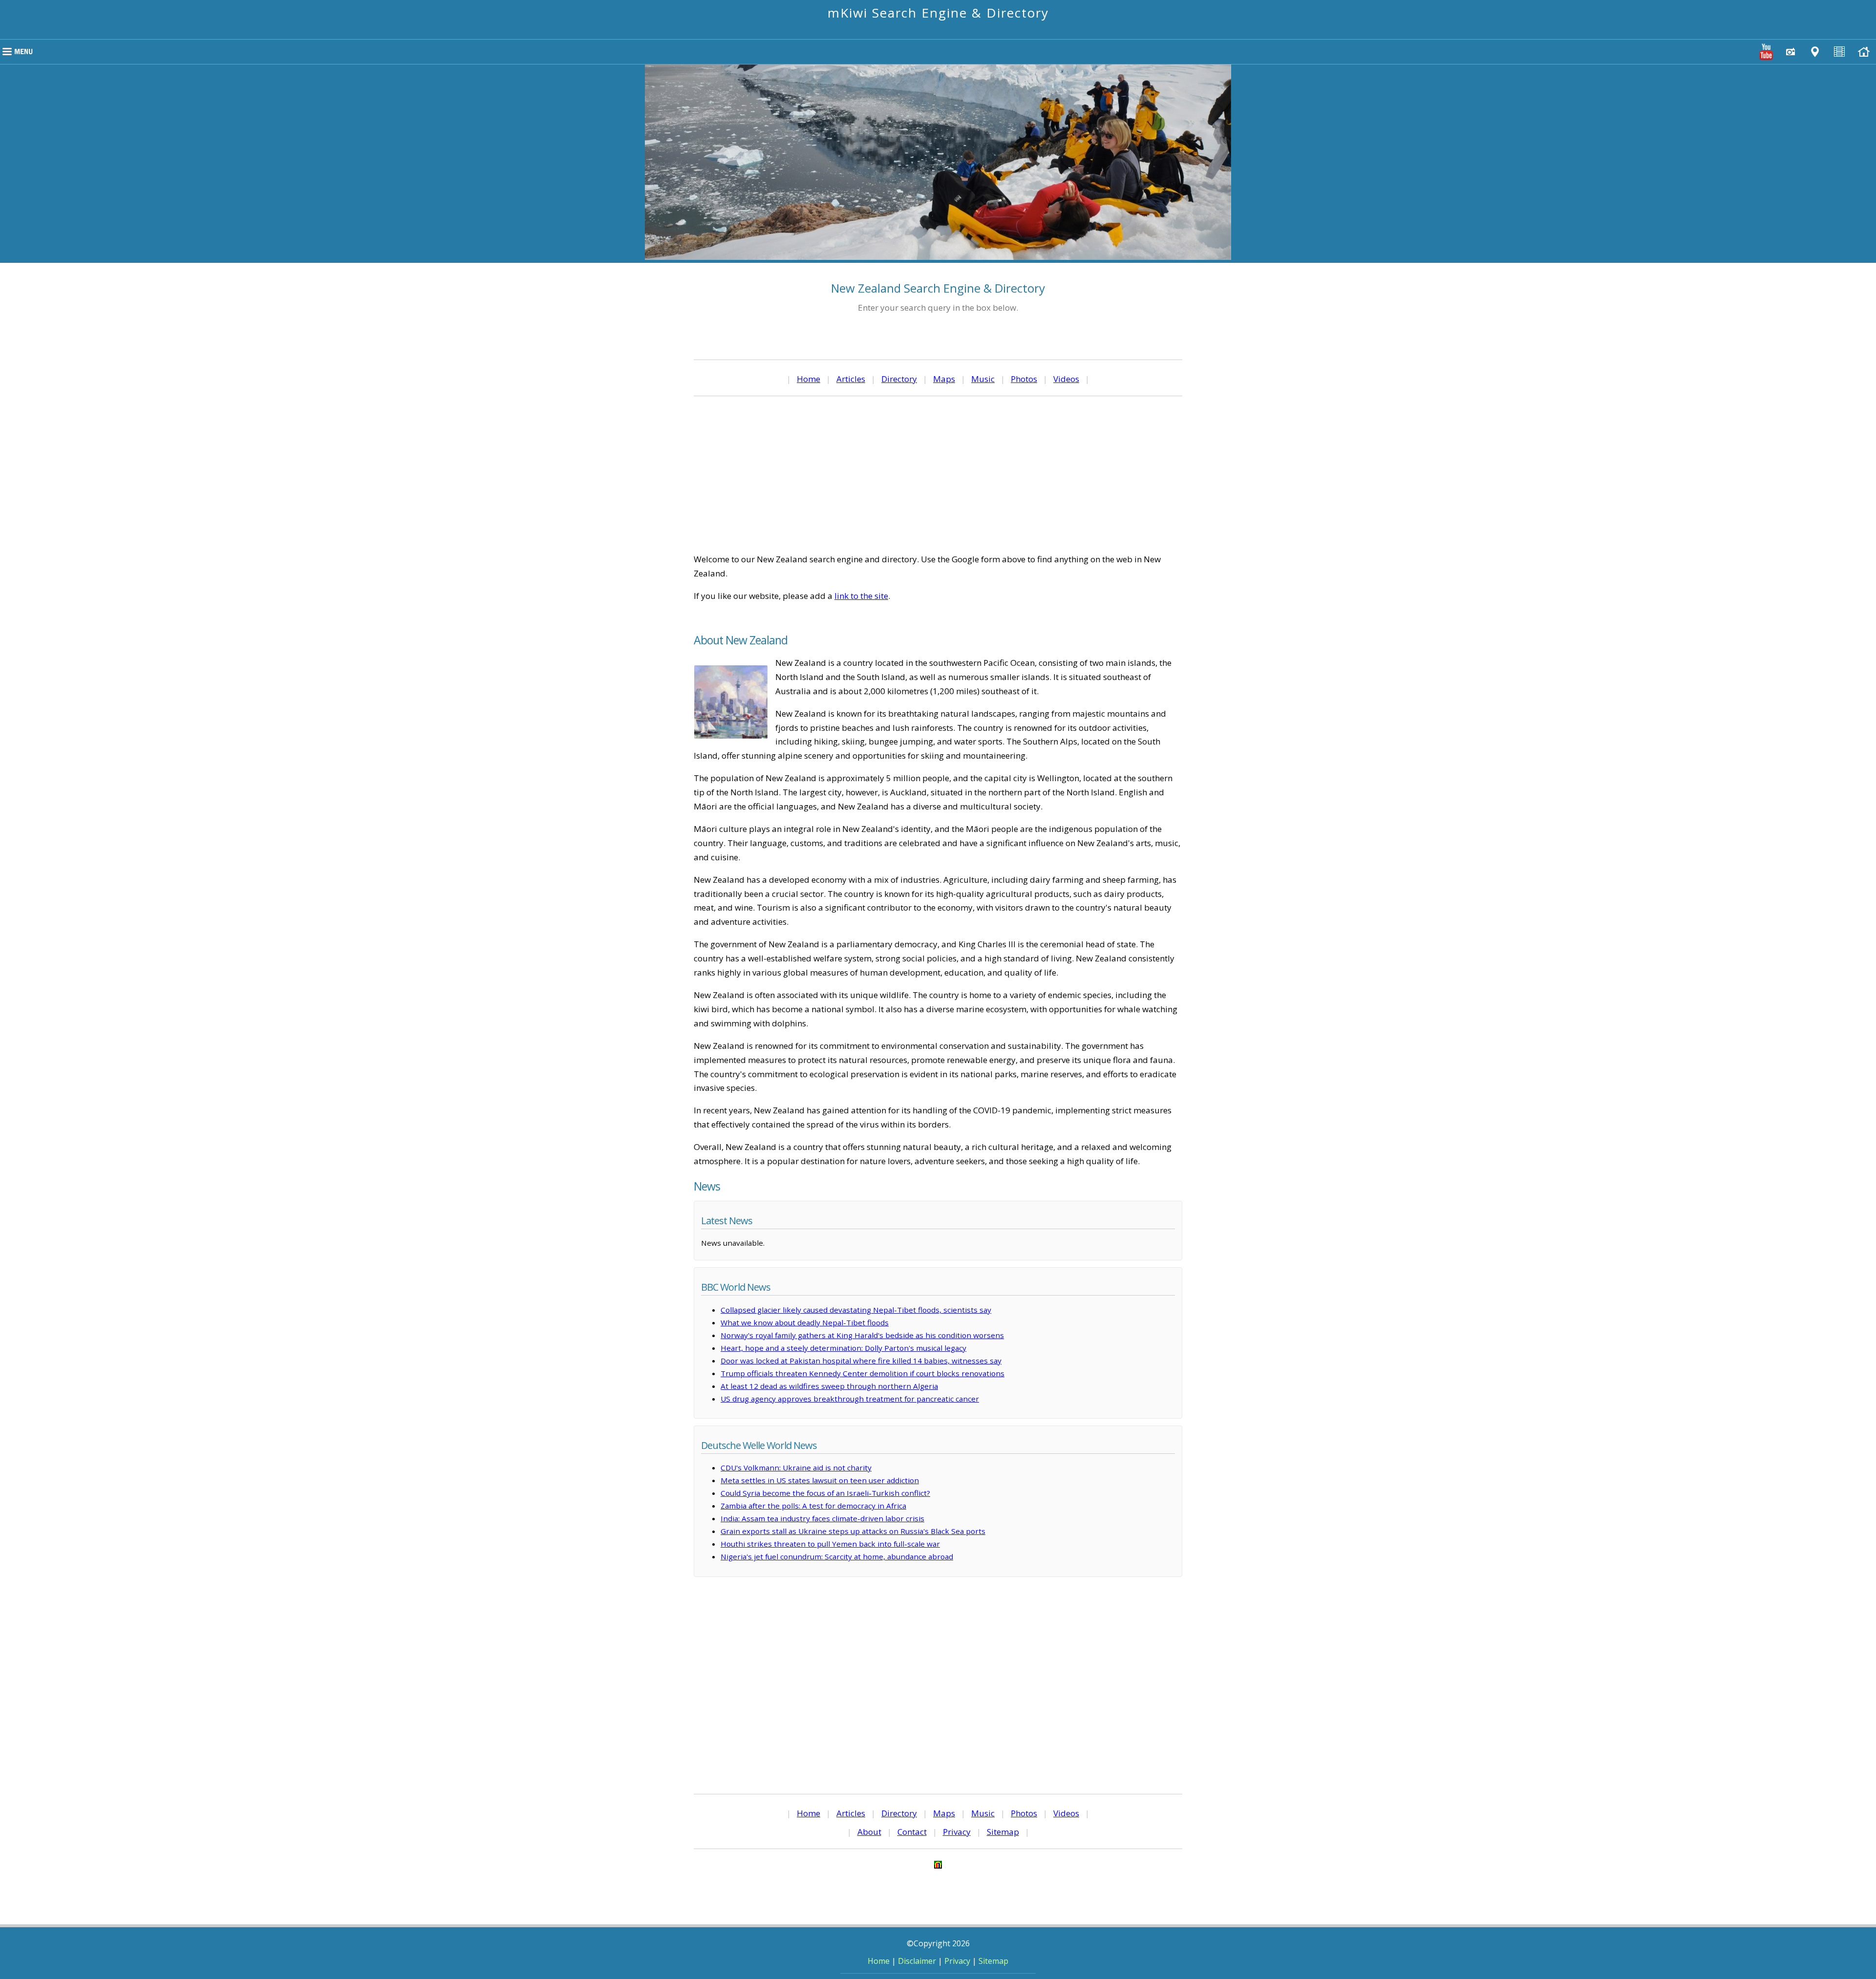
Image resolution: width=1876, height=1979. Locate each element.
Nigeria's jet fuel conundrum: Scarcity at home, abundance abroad (837, 1556)
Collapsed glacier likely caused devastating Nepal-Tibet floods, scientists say (856, 1310)
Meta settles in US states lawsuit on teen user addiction (820, 1480)
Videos (1066, 379)
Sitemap (1003, 1832)
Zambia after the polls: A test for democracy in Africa (813, 1506)
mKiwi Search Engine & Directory (938, 13)
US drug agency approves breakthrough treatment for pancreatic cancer (850, 1399)
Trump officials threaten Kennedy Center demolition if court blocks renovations (863, 1373)
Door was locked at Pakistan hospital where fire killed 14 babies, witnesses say (861, 1361)
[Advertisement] (938, 474)
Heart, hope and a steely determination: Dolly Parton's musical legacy (843, 1348)
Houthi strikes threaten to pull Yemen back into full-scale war (830, 1544)
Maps (944, 379)
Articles (851, 379)
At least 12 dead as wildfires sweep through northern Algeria (829, 1386)
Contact (912, 1832)
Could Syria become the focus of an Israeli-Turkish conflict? (825, 1493)
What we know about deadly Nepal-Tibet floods (805, 1322)
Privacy (957, 1832)
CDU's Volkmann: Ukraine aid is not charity (796, 1468)
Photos (1024, 379)
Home (809, 379)
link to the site (861, 596)
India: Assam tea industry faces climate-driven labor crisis (822, 1518)
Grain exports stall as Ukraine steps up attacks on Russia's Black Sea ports (853, 1531)
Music (983, 379)
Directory (899, 379)
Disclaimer (917, 1961)
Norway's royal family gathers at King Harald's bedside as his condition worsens (862, 1335)
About (869, 1832)
